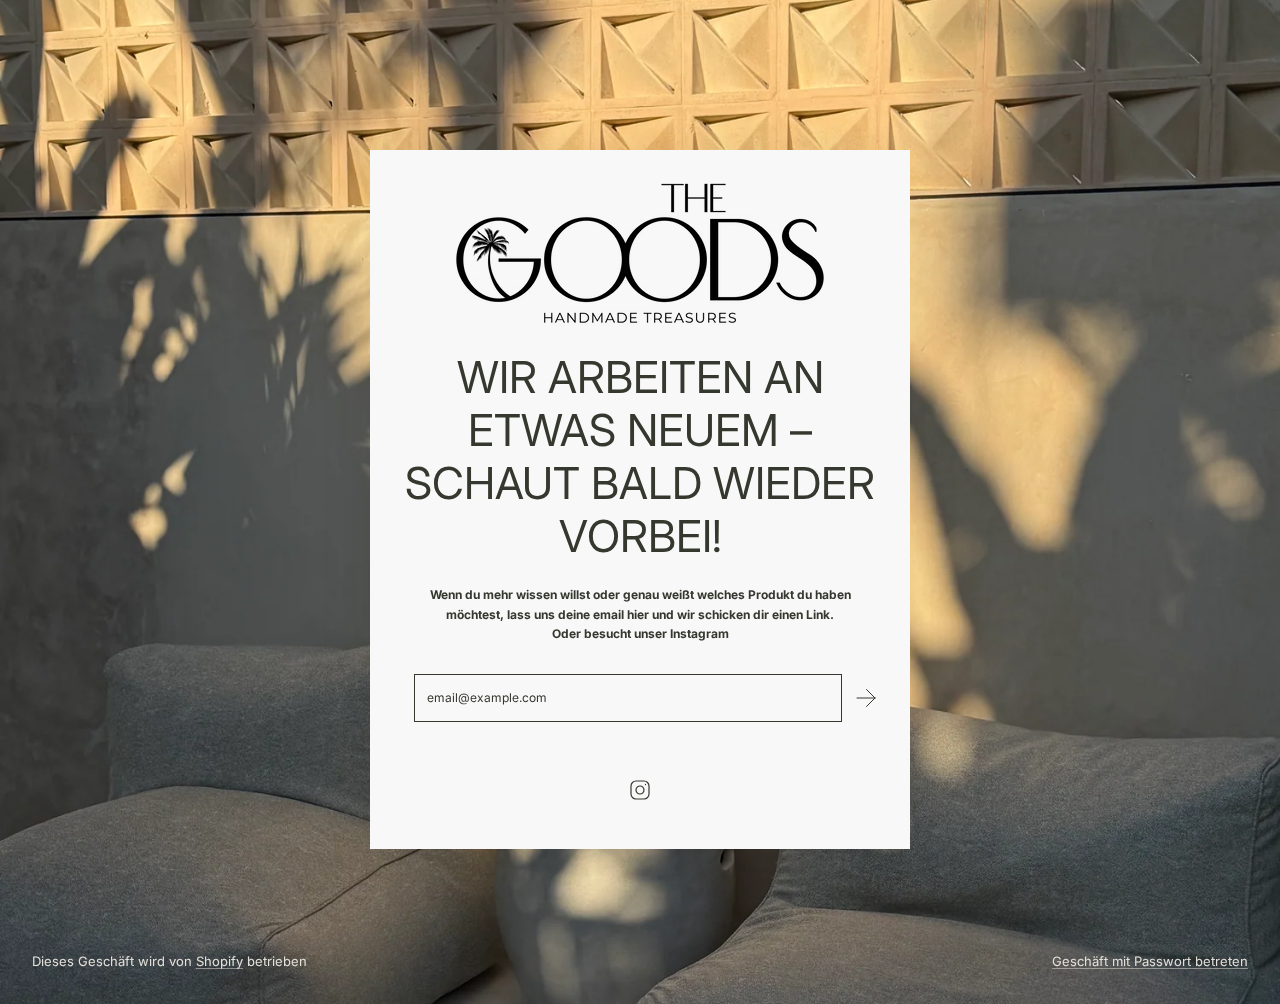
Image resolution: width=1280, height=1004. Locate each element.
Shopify (219, 961)
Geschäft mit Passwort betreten (1150, 961)
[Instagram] (640, 790)
